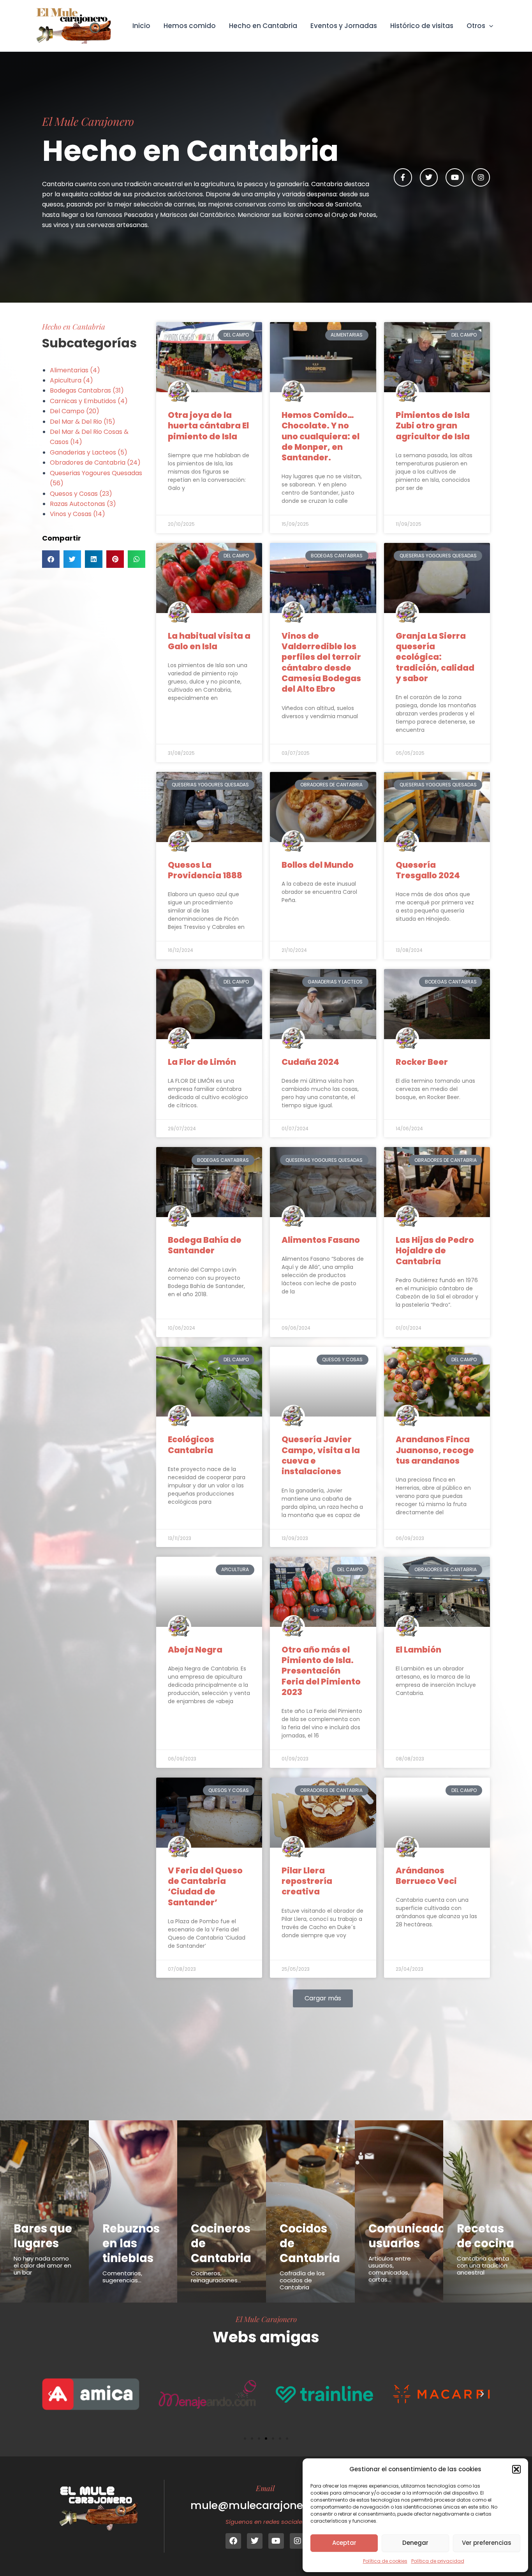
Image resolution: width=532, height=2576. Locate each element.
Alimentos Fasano (321, 1240)
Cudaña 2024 (310, 1062)
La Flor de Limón (202, 1062)
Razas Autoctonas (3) (83, 504)
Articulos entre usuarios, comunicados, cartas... (390, 2269)
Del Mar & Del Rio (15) (83, 422)
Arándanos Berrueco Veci (426, 1876)
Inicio (141, 26)
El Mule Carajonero (266, 2319)
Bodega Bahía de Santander (205, 1245)
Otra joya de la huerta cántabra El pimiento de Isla (208, 426)
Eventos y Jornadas (344, 26)
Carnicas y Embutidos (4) (89, 401)
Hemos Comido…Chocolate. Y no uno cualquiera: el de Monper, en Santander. (321, 436)
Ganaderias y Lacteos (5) (89, 452)
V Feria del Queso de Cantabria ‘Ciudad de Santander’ (205, 1886)
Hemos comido (190, 26)
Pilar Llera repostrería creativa (307, 1881)
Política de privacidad (438, 2561)
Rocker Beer (422, 1062)
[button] (516, 2469)
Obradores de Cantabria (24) (95, 463)
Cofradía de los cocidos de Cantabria (302, 2280)
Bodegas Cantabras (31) (87, 390)
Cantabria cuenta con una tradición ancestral (483, 2265)
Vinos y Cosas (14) (78, 514)
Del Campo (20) (75, 411)
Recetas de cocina (485, 2236)
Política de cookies (385, 2561)
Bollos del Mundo (318, 865)
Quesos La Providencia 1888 (205, 870)
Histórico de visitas (422, 26)
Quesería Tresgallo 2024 (428, 870)
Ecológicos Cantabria (191, 1445)
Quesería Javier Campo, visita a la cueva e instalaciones (321, 1455)
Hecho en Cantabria (263, 26)
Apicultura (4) (71, 380)
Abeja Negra (195, 1650)
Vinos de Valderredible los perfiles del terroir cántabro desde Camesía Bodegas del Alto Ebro (321, 662)
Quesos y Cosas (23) (81, 494)
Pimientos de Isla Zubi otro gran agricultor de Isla (433, 426)
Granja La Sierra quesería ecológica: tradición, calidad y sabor (435, 657)
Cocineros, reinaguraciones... (216, 2277)
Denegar (415, 2543)
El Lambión (418, 1650)
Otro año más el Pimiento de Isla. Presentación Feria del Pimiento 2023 (321, 1671)
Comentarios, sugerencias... (122, 2277)
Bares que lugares (43, 2236)
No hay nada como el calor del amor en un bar (42, 2265)
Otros (476, 26)
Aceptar (344, 2543)
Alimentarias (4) (75, 370)
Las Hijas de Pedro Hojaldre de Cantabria (435, 1251)
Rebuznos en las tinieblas (131, 2243)
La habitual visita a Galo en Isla (209, 641)
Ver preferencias (487, 2543)
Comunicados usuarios (410, 2236)
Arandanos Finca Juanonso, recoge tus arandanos (435, 1450)
